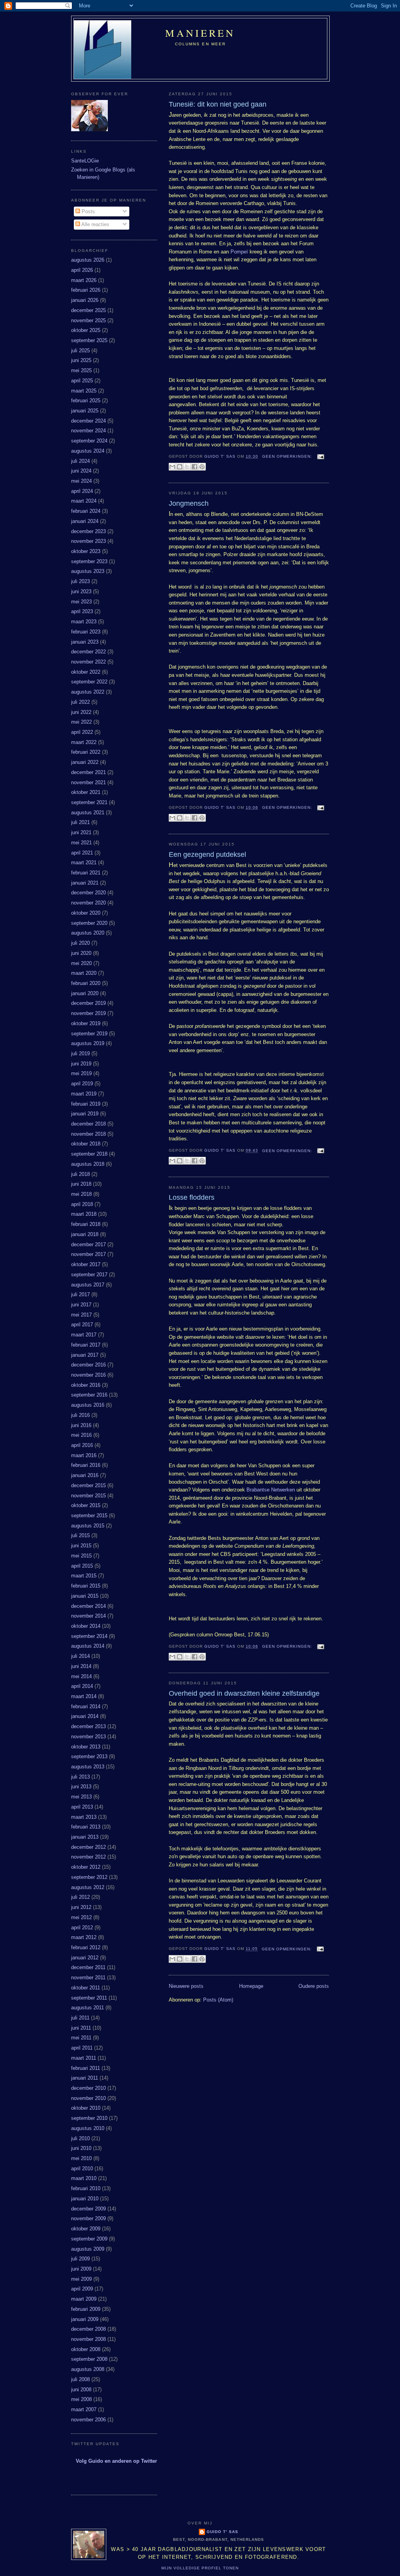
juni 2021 (81, 832)
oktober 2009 (86, 2229)
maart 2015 (84, 1576)
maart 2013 (84, 1817)
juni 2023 (81, 591)
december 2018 (88, 1124)
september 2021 (89, 802)
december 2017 (88, 1244)
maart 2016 (84, 1455)
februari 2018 (86, 1224)
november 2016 (88, 1375)
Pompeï (239, 252)
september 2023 (89, 561)
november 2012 (88, 1857)
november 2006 (88, 2420)
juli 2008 (80, 2379)
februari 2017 (86, 1345)
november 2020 (88, 903)
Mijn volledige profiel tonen (200, 2568)
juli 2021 (80, 822)
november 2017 (88, 1254)
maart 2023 (84, 622)
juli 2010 (80, 2138)
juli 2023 (80, 581)
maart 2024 (84, 501)
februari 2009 (86, 2309)
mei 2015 (81, 1556)
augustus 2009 (88, 2249)
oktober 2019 (86, 1023)
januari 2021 (85, 883)
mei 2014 (81, 1676)
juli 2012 (80, 1897)
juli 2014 (80, 1656)
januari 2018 (85, 1234)
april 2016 (82, 1445)
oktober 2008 (86, 2349)
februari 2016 (86, 1465)
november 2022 (88, 662)
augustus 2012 (88, 1887)
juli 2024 (80, 461)
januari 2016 (85, 1475)
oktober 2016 (86, 1385)
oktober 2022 (86, 672)
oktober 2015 (86, 1505)
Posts (87, 211)
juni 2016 (81, 1425)
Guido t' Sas (222, 2532)
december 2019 (88, 1003)
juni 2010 (81, 2148)
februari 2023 (86, 632)
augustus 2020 (88, 933)
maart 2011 (84, 2058)
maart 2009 (84, 2299)
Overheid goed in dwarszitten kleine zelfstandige (244, 1693)
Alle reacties (95, 224)
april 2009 (82, 2289)
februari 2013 (86, 1827)
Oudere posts (314, 1986)
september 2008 (89, 2359)
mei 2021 (81, 843)
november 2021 (88, 782)
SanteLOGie (85, 161)
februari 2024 (86, 511)
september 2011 (89, 1998)
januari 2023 (85, 642)
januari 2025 (85, 411)
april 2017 (82, 1325)
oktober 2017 (86, 1264)
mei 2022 (81, 722)
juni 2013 (81, 1787)
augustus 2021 (88, 813)
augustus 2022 (88, 692)
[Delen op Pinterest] (202, 467)
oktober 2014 (86, 1626)
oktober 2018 (86, 1144)
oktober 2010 (86, 2108)
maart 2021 (84, 863)
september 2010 (89, 2118)
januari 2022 (85, 762)
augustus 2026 (88, 260)
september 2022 (89, 682)
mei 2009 (81, 2279)
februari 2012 (86, 1947)
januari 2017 (85, 1355)
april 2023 (82, 611)
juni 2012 (81, 1907)
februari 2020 (86, 983)
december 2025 (88, 310)
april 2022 (82, 732)
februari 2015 (86, 1586)
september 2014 (89, 1636)
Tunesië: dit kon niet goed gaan (218, 104)
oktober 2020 (86, 913)
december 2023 (88, 531)
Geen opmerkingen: (288, 456)
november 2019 (88, 1013)
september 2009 (89, 2239)
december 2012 (88, 1847)
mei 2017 (81, 1315)
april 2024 (82, 491)
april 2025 (82, 381)
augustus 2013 (88, 1767)
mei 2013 (81, 1797)
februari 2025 (86, 400)
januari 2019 (85, 1114)
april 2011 (82, 2048)
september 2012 (89, 1877)
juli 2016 (80, 1415)
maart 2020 (84, 973)
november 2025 (88, 320)
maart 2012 (84, 1937)
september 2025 (89, 340)
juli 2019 (80, 1053)
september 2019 (89, 1034)
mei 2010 (81, 2158)
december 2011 (88, 1967)
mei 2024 (81, 481)
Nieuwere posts (186, 1986)
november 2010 (88, 2098)
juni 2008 (81, 2390)
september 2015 (89, 1515)
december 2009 (88, 2209)
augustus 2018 (88, 1164)
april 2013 (82, 1807)
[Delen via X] (187, 467)
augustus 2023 (88, 571)
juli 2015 (80, 1535)
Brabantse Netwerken (271, 1490)
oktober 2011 (86, 1988)
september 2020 (89, 923)
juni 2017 (81, 1305)
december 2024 (88, 421)
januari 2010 (85, 2199)
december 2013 (88, 1726)
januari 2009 (85, 2319)
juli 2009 (80, 2259)
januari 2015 (85, 1596)
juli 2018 (80, 1174)
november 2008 (88, 2339)
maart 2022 (84, 742)
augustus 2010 (88, 2128)
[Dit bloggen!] (180, 467)
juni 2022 (81, 712)
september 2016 (89, 1395)
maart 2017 (84, 1335)
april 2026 (82, 270)
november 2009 (88, 2218)
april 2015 (82, 1566)
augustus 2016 (88, 1405)
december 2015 (88, 1485)
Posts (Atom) (218, 2000)
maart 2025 (84, 391)
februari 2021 (86, 873)
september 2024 (89, 441)
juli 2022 (80, 702)
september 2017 (89, 1275)
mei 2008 (81, 2399)
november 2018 (88, 1134)
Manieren (200, 33)
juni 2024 (81, 471)
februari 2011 (86, 2068)
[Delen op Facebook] (195, 467)
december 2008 (88, 2329)
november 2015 (88, 1496)
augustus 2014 (88, 1646)
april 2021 (82, 853)
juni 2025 (81, 360)
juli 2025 (80, 351)
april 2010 (82, 2168)
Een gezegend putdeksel (207, 855)
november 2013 (88, 1737)
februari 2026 (86, 290)
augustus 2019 (88, 1043)
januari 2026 (85, 300)
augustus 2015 (88, 1526)
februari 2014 (86, 1706)
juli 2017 (80, 1294)
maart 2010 (84, 2178)
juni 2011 (81, 2028)
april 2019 (82, 1084)
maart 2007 (84, 2409)
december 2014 (88, 1606)
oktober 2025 (86, 330)
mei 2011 (81, 2038)
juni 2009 (81, 2269)
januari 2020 (85, 993)
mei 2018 (81, 1194)
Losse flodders (192, 1197)
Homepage (251, 1986)
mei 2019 (81, 1073)
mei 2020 (81, 963)
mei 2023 (81, 602)
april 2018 (82, 1204)
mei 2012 (81, 1917)
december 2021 (88, 772)
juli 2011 (80, 2018)
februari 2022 (86, 752)
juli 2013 (80, 1777)
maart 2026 (84, 280)
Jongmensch (189, 503)
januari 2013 (85, 1837)
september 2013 (89, 1756)
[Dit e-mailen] (172, 467)
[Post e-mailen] (320, 456)
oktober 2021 (86, 792)
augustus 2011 (87, 2008)
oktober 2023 (86, 551)
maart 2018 (84, 1214)
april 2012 (82, 1928)
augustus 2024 (88, 451)
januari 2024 (85, 521)
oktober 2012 (86, 1867)
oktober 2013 (86, 1747)
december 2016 (88, 1365)
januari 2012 (85, 1958)
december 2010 (88, 2088)
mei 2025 (81, 370)
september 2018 (89, 1154)
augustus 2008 (88, 2369)
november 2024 (88, 431)
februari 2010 (86, 2188)
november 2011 (88, 1977)
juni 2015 (81, 1546)
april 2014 (82, 1686)
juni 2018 (81, 1184)
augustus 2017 (88, 1285)
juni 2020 (81, 953)
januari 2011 (85, 2078)
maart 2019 (84, 1094)
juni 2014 (81, 1666)
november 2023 (88, 541)
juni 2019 (81, 1064)
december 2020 (88, 893)
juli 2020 (80, 943)
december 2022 (88, 652)
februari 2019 (86, 1104)
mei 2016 (81, 1435)
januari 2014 (85, 1716)
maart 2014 (84, 1696)
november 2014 (88, 1616)
